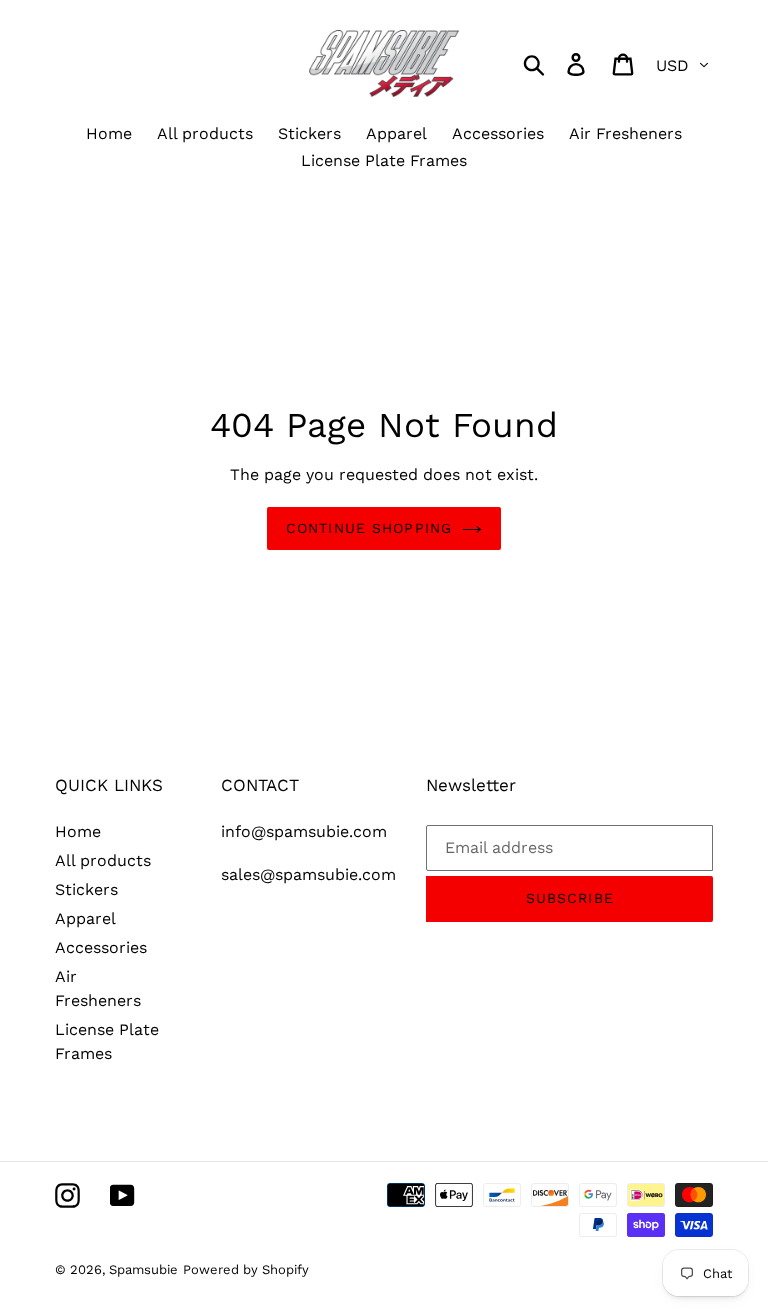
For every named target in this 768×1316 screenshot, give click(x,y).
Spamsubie (143, 1269)
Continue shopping (369, 528)
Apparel (85, 918)
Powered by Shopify (246, 1269)
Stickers (86, 889)
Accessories (101, 947)
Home (78, 831)
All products (103, 860)
